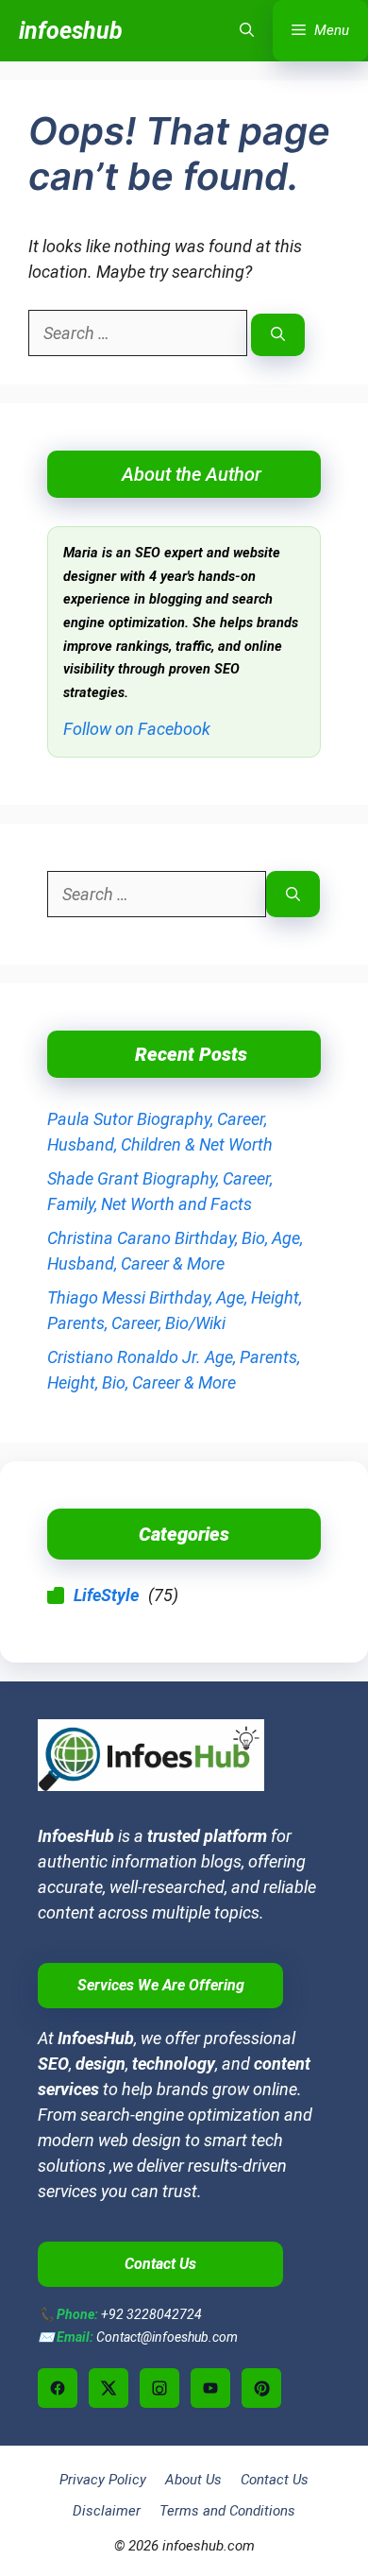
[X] (109, 2388)
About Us (193, 2480)
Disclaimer (107, 2511)
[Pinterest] (261, 2388)
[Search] (278, 335)
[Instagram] (159, 2388)
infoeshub (71, 31)
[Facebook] (58, 2388)
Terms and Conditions (227, 2511)
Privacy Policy (103, 2480)
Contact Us (275, 2480)
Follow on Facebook (137, 729)
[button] (247, 31)
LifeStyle (106, 1595)
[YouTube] (210, 2388)
